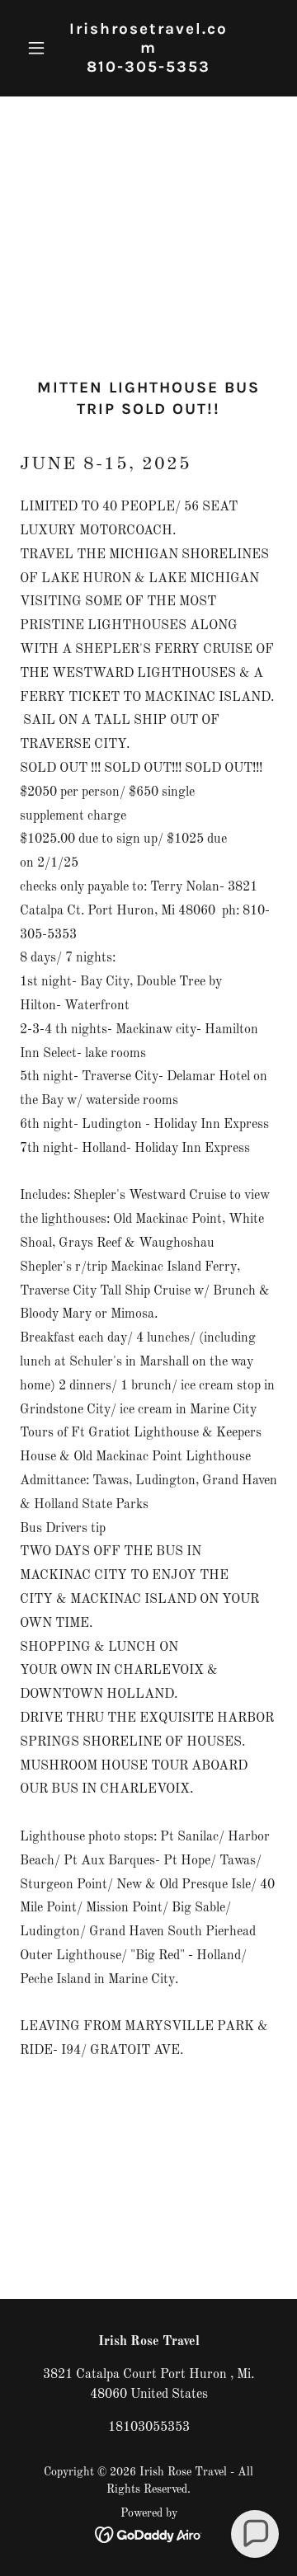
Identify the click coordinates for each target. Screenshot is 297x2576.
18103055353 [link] (149, 2428)
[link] (148, 68)
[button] (39, 48)
